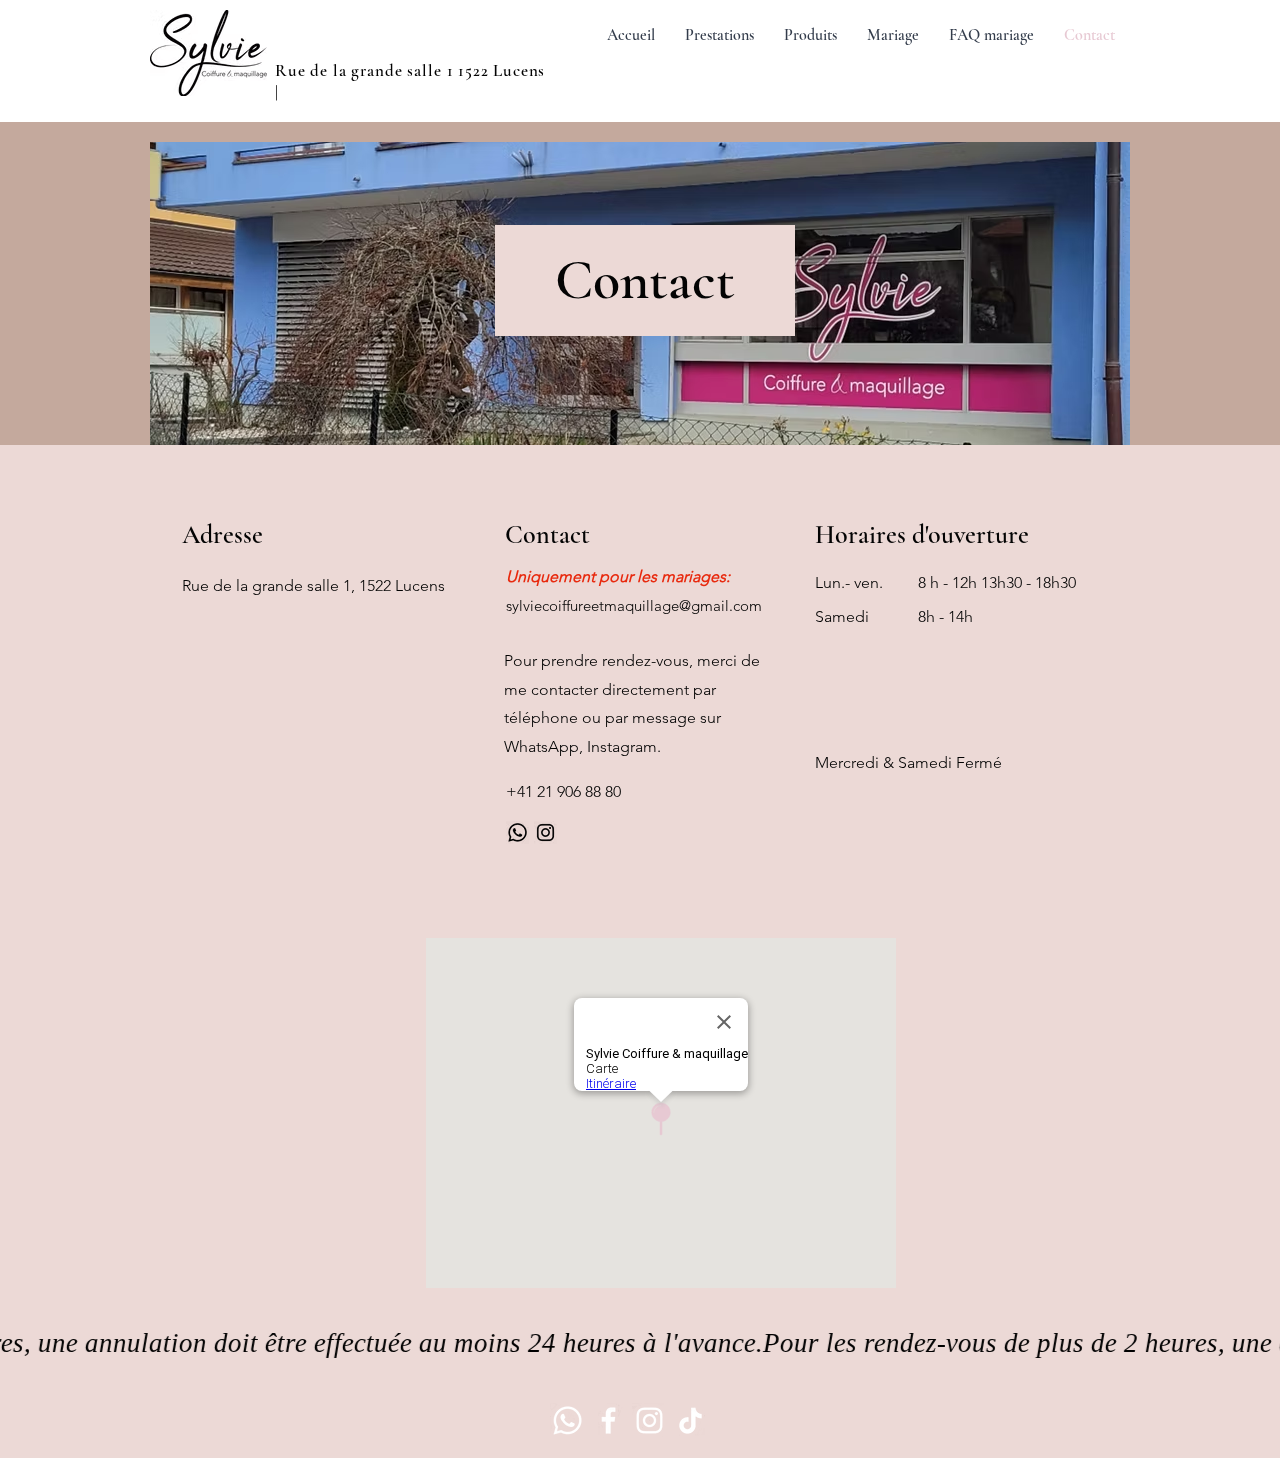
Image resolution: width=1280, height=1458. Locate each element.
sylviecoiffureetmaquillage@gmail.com (634, 605)
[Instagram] (545, 832)
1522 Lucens (501, 70)
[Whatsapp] (517, 832)
